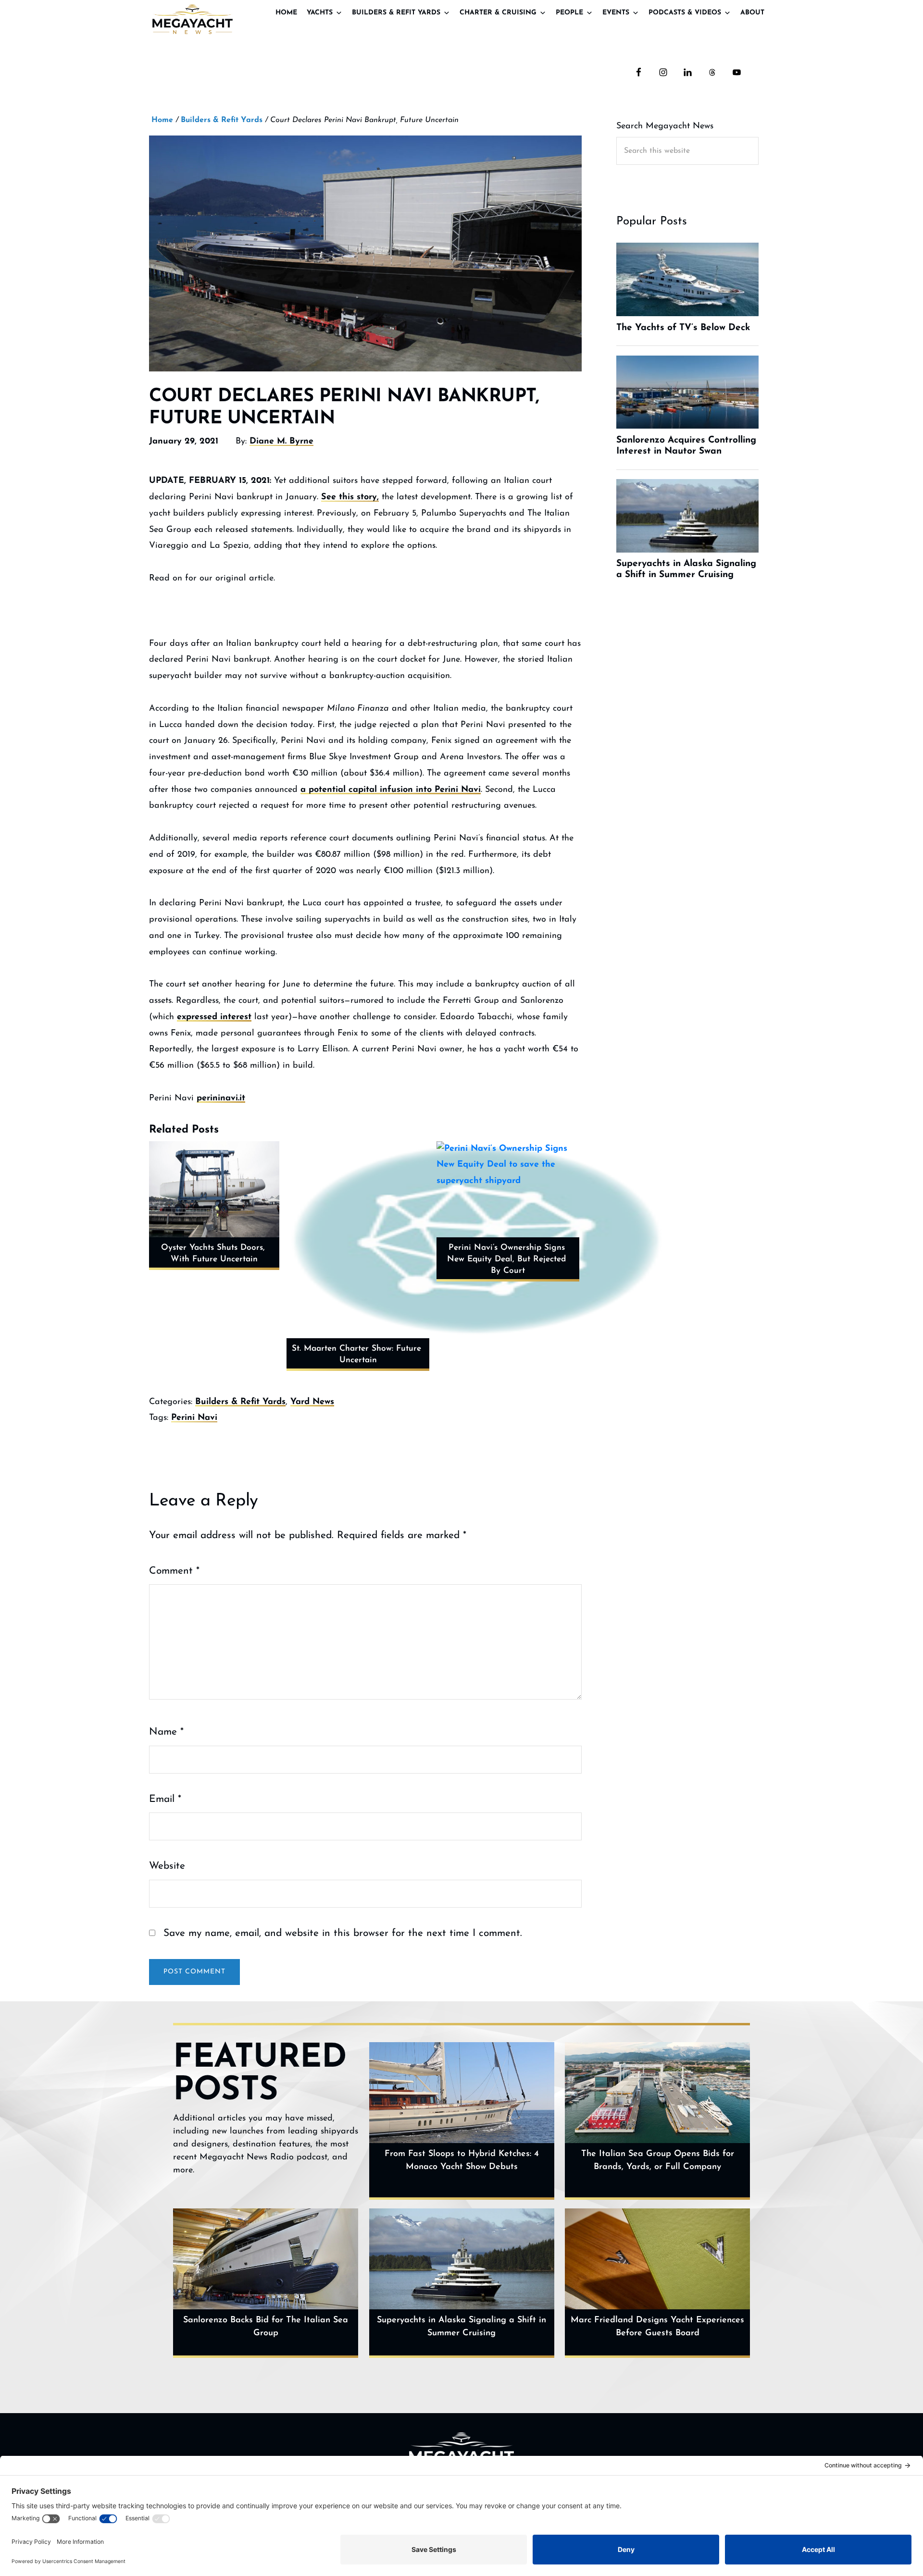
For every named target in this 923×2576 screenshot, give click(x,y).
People (569, 13)
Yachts (320, 13)
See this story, (350, 497)
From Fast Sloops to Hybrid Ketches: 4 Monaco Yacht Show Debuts (462, 2161)
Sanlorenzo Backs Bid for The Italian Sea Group (266, 2327)
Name (166, 1732)
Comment (174, 1571)
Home (286, 13)
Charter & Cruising (498, 13)
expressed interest (214, 1017)
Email (165, 1799)
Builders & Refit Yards (396, 13)
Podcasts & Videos (685, 13)
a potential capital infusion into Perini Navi (391, 790)
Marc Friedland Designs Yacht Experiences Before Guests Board (657, 2327)
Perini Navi (194, 1418)
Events (616, 13)
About (752, 13)
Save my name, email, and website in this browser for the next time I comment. (343, 1933)
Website (167, 1866)
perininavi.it (221, 1098)
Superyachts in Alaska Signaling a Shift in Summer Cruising (461, 2327)
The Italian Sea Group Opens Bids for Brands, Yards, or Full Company (658, 2161)
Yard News (312, 1402)
